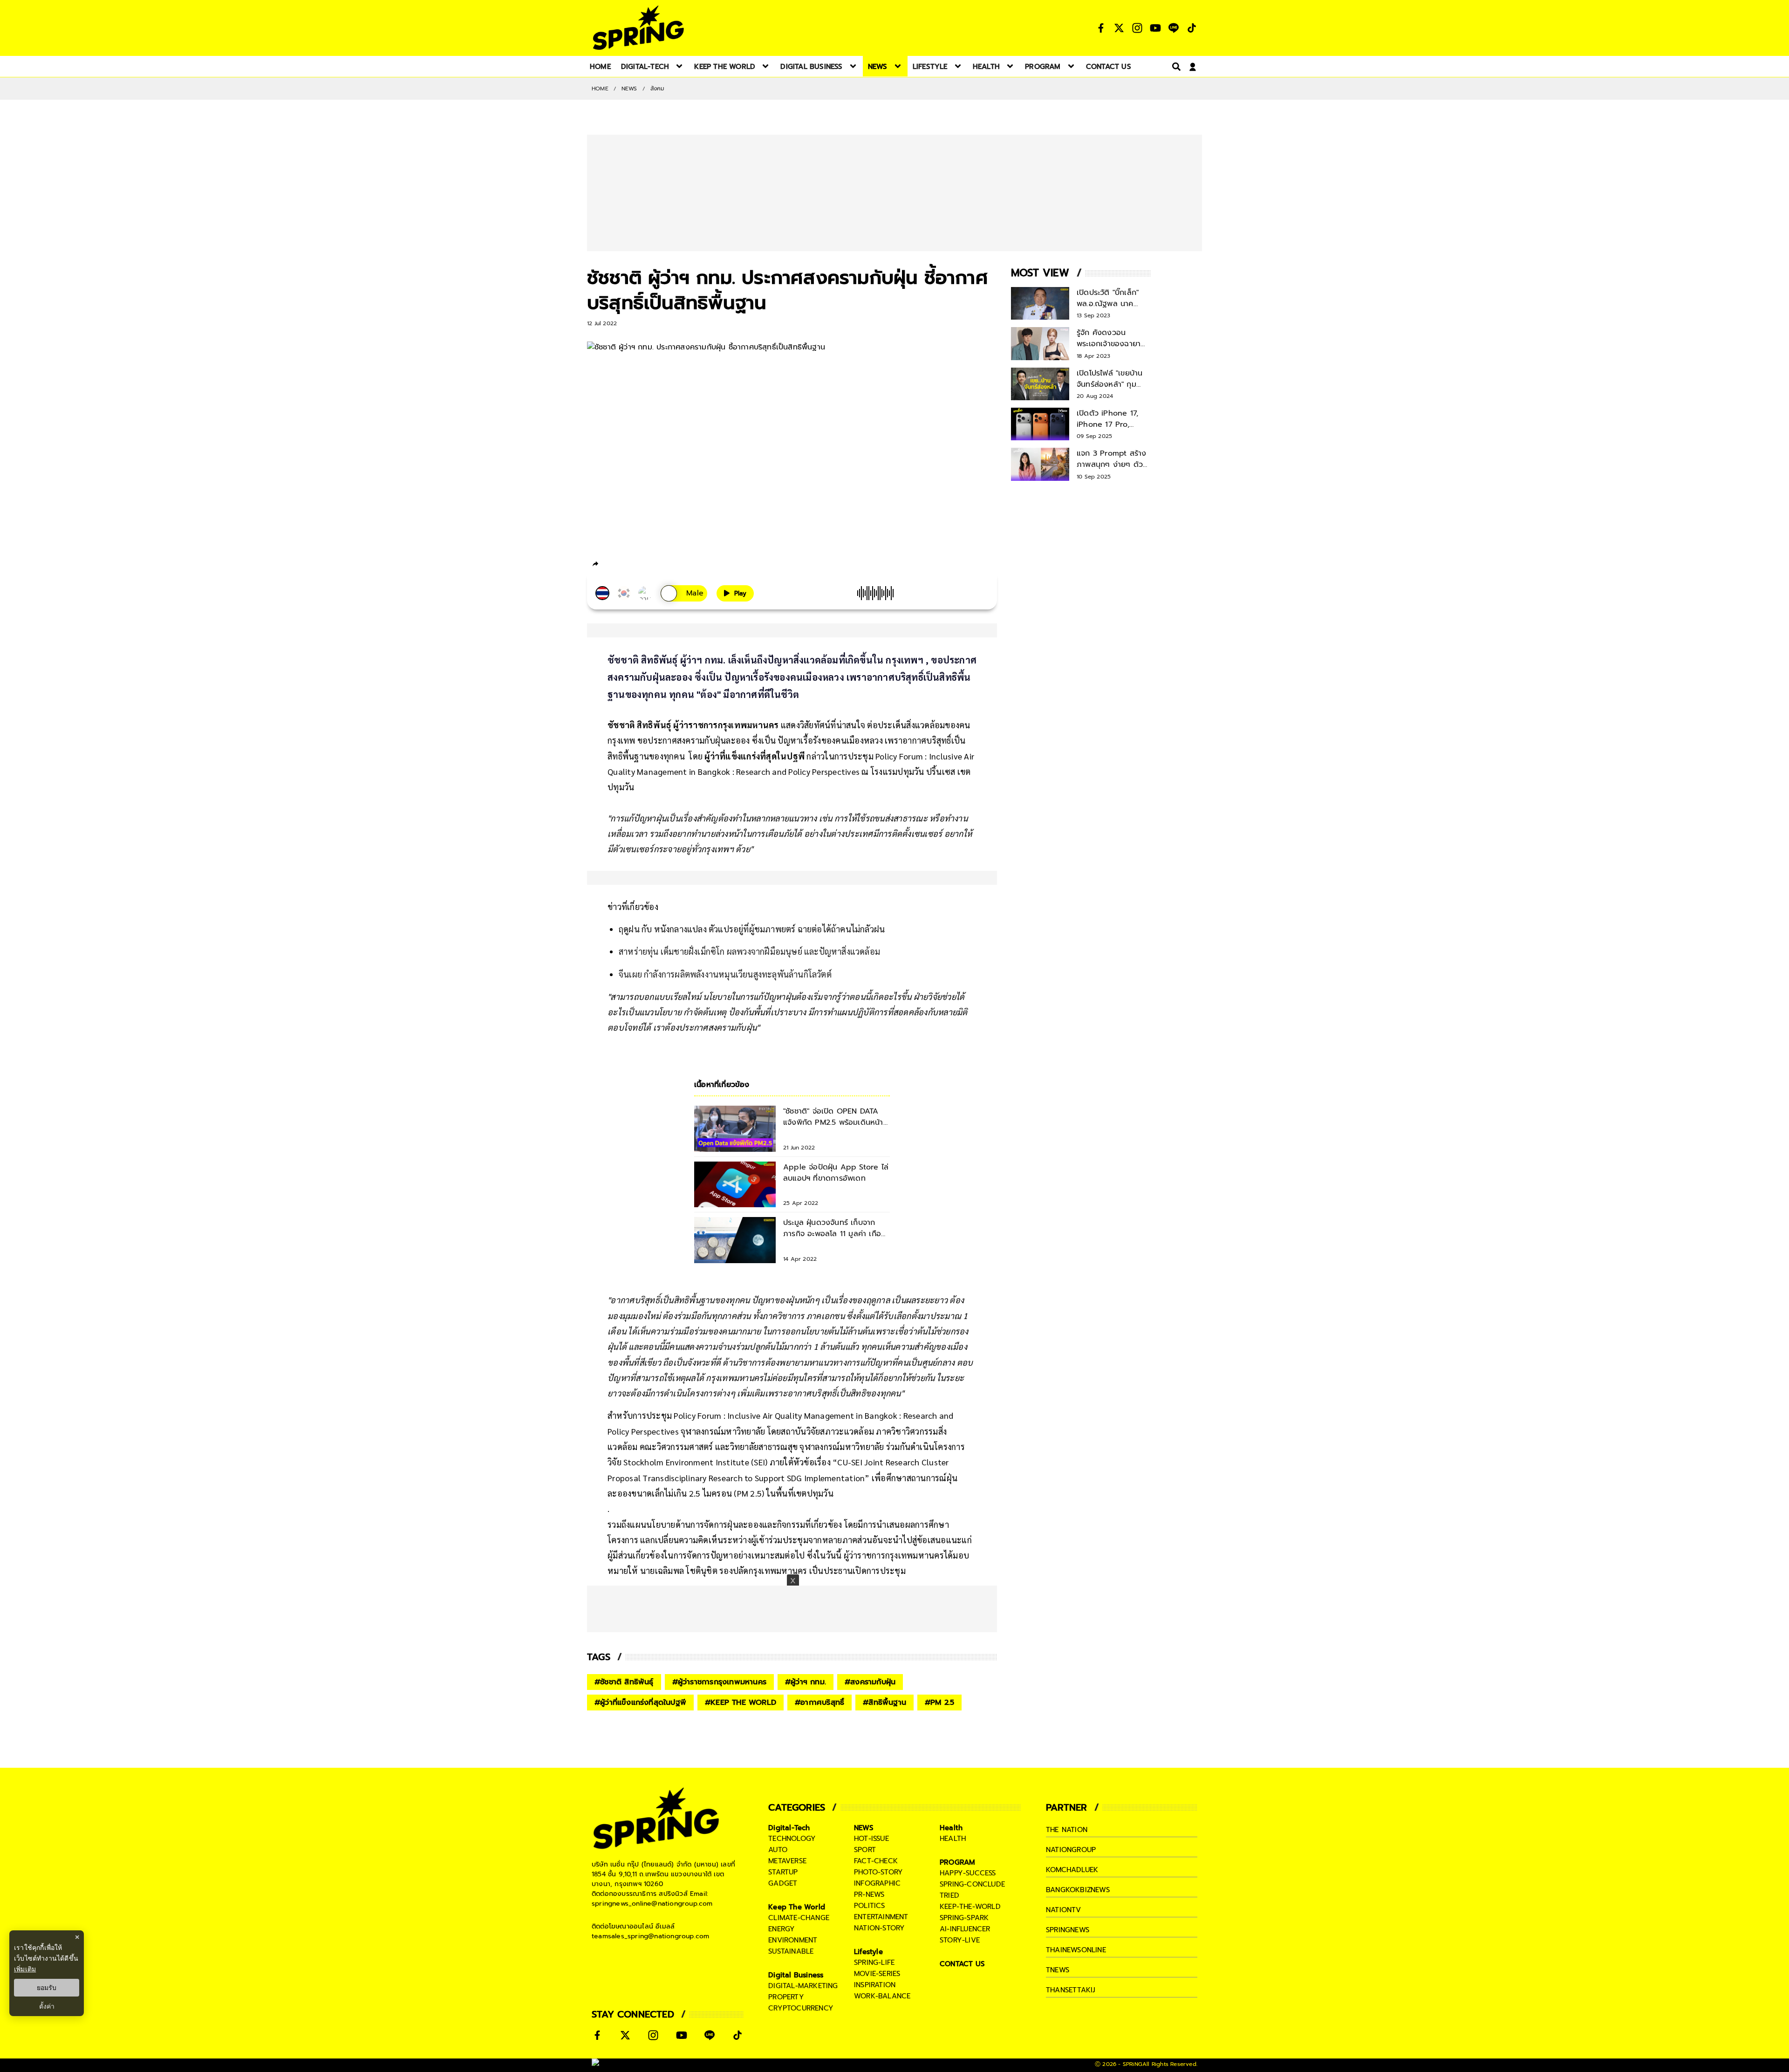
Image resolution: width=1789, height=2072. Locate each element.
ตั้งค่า (47, 2006)
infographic (877, 1883)
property (786, 1997)
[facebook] (613, 565)
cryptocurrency (801, 2008)
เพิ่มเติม (25, 1969)
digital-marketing (803, 1986)
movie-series (877, 1974)
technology (792, 1839)
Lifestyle (868, 1952)
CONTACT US (962, 1964)
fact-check (876, 1861)
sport (865, 1850)
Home (600, 89)
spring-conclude (972, 1884)
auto (778, 1850)
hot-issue (871, 1839)
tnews (1058, 1970)
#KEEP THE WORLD (741, 1703)
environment (793, 1940)
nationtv (1064, 1910)
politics (870, 1906)
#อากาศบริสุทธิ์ (819, 1703)
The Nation (1067, 1830)
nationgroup (1071, 1850)
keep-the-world (970, 1907)
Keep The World (797, 1907)
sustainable (791, 1951)
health (953, 1839)
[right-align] (1174, 66)
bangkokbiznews (1078, 1890)
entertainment (881, 1917)
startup (783, 1872)
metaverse (787, 1861)
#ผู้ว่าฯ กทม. (806, 1682)
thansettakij (1071, 1990)
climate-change (799, 1918)
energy (782, 1929)
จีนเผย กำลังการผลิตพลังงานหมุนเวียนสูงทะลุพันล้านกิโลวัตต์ (725, 974)
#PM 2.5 (939, 1703)
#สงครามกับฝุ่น (870, 1682)
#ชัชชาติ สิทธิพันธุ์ (624, 1682)
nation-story (879, 1928)
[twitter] (629, 564)
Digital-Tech (789, 1828)
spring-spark (964, 1918)
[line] (645, 565)
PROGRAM (957, 1862)
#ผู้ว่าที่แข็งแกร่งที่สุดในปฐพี (640, 1703)
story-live (960, 1940)
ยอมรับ (47, 1988)
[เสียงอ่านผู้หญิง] (684, 593)
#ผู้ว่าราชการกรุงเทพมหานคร (719, 1682)
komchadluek (1072, 1870)
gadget (783, 1883)
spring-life (874, 1963)
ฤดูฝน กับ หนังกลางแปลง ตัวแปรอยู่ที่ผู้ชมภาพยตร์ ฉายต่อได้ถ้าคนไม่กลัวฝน (752, 929)
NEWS (629, 89)
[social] (1101, 28)
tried (949, 1895)
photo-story (878, 1872)
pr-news (869, 1894)
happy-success (968, 1873)
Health (951, 1828)
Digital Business (796, 1975)
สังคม (658, 89)
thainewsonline (1076, 1950)
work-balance (882, 1996)
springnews (1068, 1930)
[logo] (638, 28)
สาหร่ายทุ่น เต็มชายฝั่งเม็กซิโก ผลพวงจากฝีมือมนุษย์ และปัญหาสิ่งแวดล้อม (749, 951)
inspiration (875, 1985)
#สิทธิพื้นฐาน (884, 1703)
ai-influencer (965, 1929)
